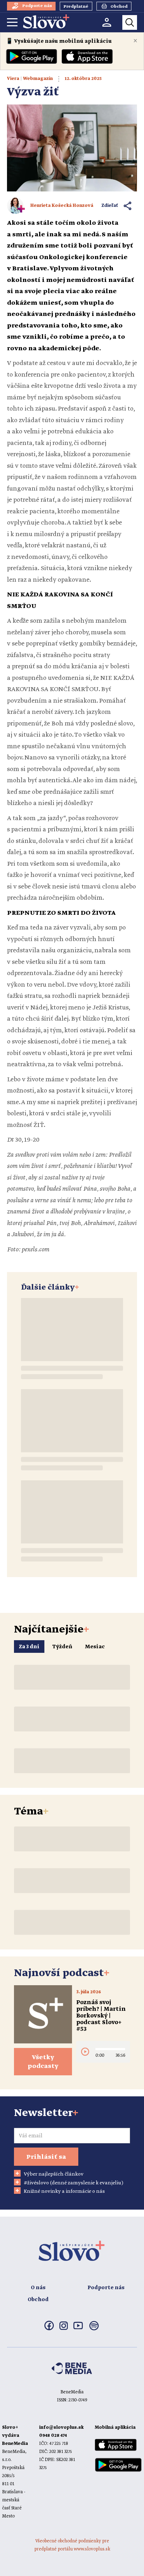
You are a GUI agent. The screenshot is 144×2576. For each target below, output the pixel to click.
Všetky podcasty (43, 2062)
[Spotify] (94, 2330)
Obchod (38, 2300)
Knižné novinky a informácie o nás (64, 2191)
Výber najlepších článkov (54, 2174)
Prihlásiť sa (46, 2157)
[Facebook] (49, 2329)
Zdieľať (110, 206)
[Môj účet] (107, 22)
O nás (38, 2288)
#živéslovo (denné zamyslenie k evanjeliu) (74, 2183)
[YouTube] (78, 2328)
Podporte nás (106, 2288)
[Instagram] (64, 2328)
